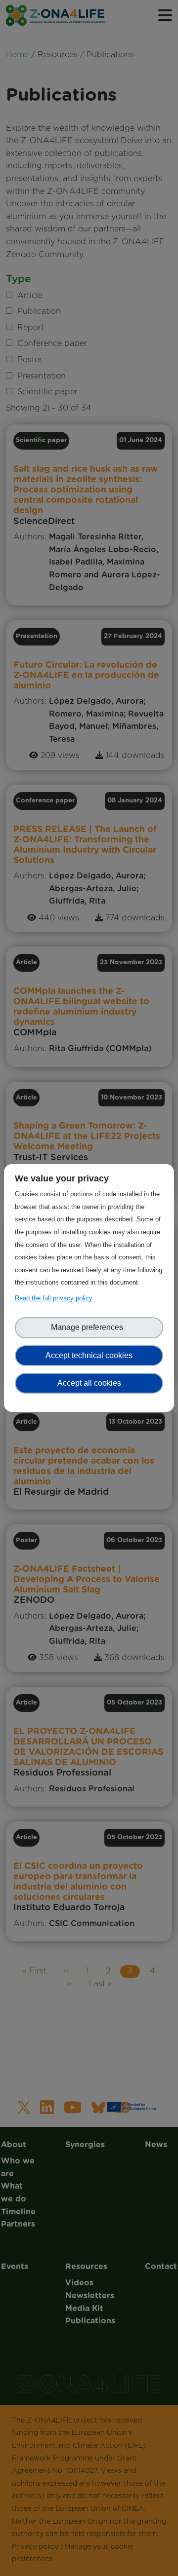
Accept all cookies (89, 1383)
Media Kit (89, 272)
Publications (89, 291)
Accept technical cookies (89, 1355)
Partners (89, 124)
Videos (89, 233)
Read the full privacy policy (56, 1298)
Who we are (89, 67)
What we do (89, 86)
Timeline (89, 105)
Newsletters (89, 253)
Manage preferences (89, 1327)
